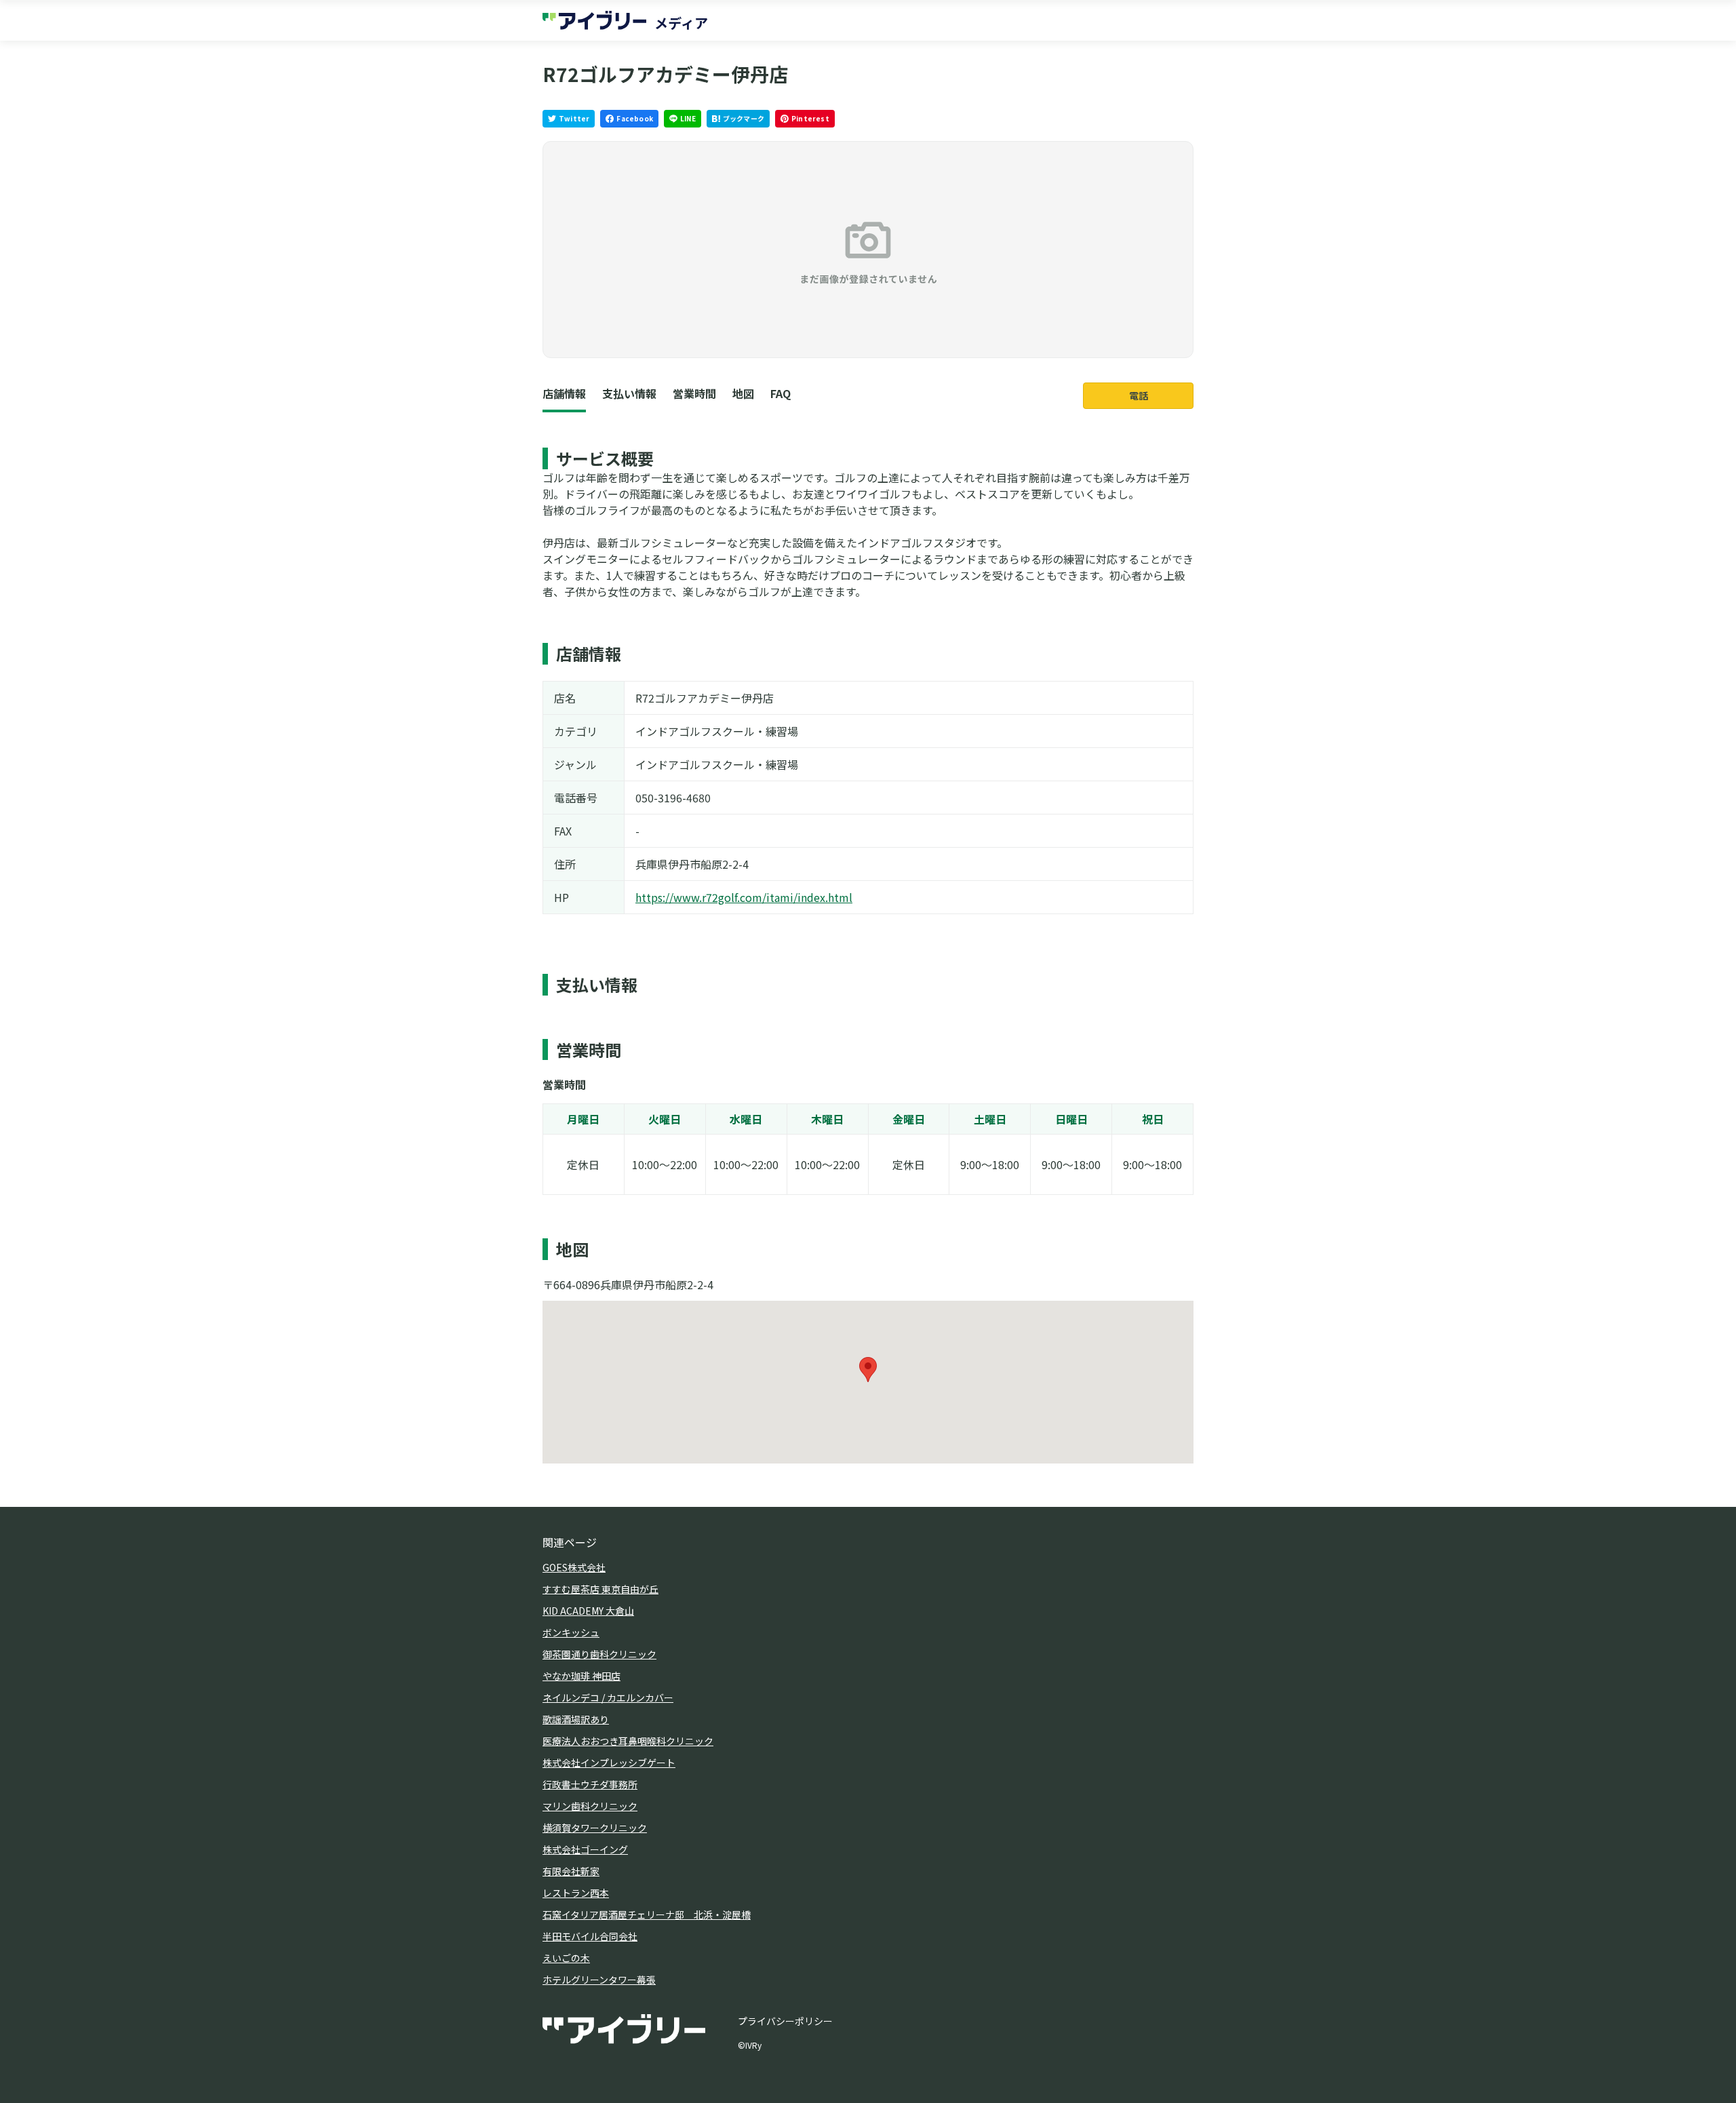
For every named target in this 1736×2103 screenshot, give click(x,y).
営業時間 (694, 393)
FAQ (781, 393)
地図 (743, 393)
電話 (1139, 395)
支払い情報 (629, 393)
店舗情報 (564, 393)
